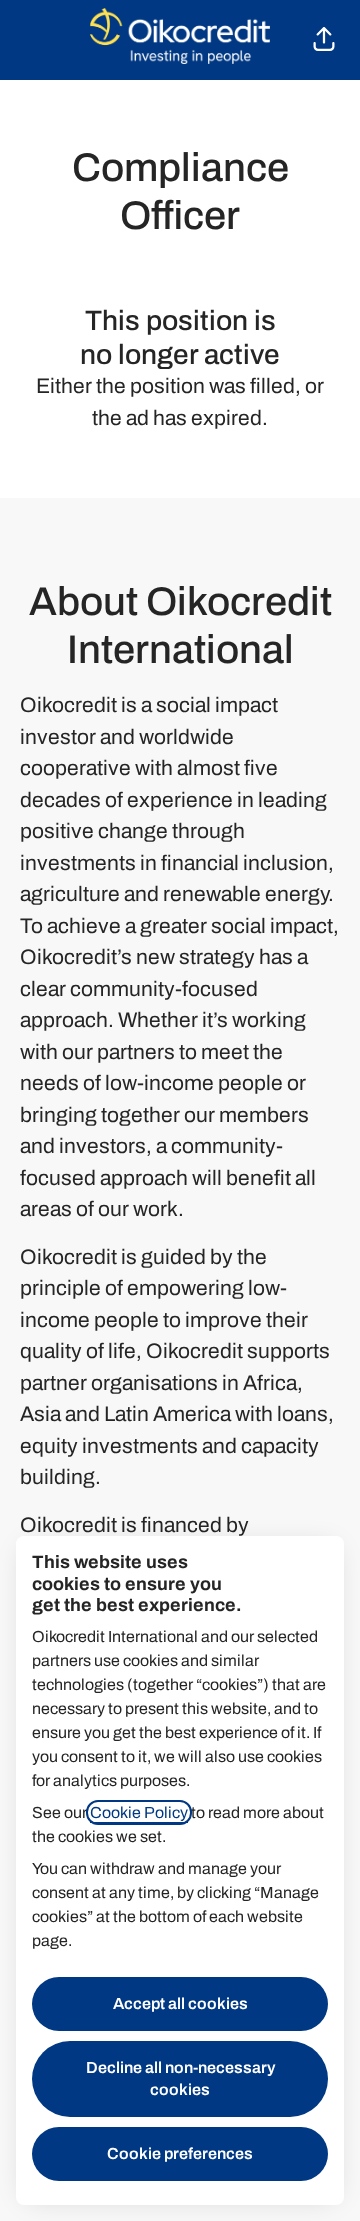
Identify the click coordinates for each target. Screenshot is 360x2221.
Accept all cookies (180, 2003)
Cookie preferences (180, 2153)
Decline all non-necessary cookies (180, 2078)
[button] (324, 40)
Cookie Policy (139, 1812)
